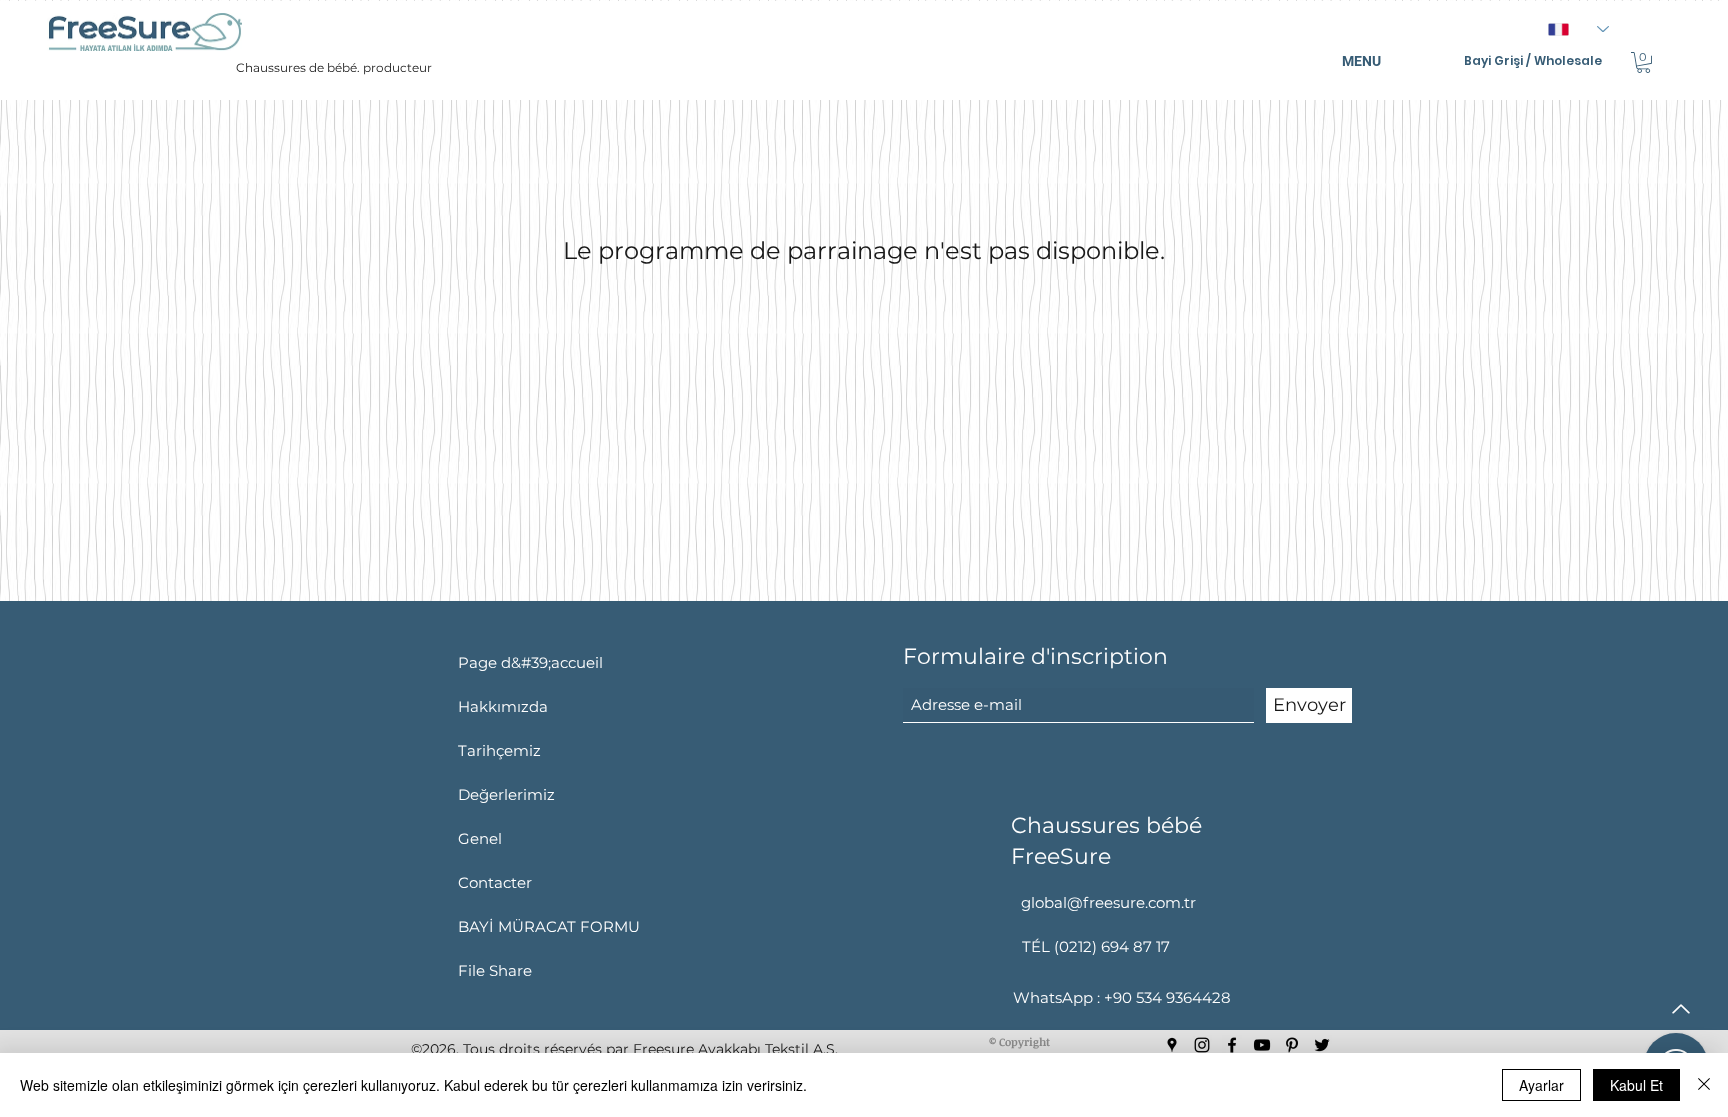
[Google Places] (1172, 1045)
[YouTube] (1262, 1045)
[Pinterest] (1292, 1045)
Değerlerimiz (506, 794)
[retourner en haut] (1679, 1009)
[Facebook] (1232, 1045)
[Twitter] (1322, 1045)
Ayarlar (1541, 1085)
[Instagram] (1202, 1045)
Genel (480, 838)
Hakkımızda (503, 706)
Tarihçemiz (499, 750)
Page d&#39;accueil (530, 662)
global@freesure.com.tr (1108, 902)
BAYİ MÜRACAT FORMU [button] (549, 926)
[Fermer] (1704, 1085)
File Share (495, 970)
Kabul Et (1636, 1085)
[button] (1643, 62)
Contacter (495, 882)
